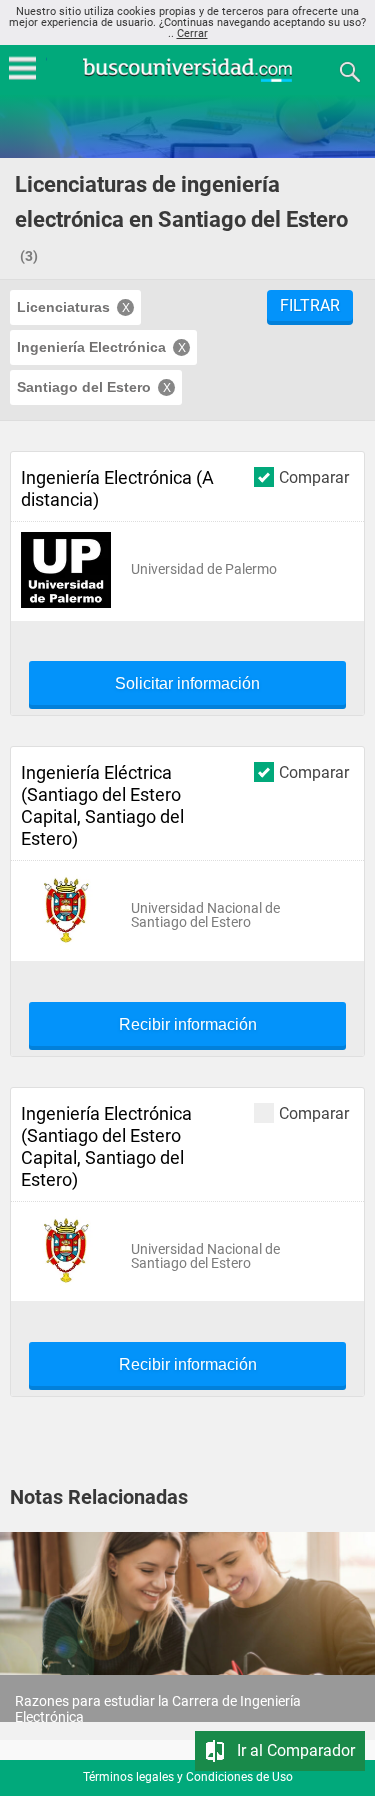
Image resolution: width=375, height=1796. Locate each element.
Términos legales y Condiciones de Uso (188, 1777)
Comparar (314, 477)
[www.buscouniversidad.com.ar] (188, 79)
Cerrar (192, 33)
